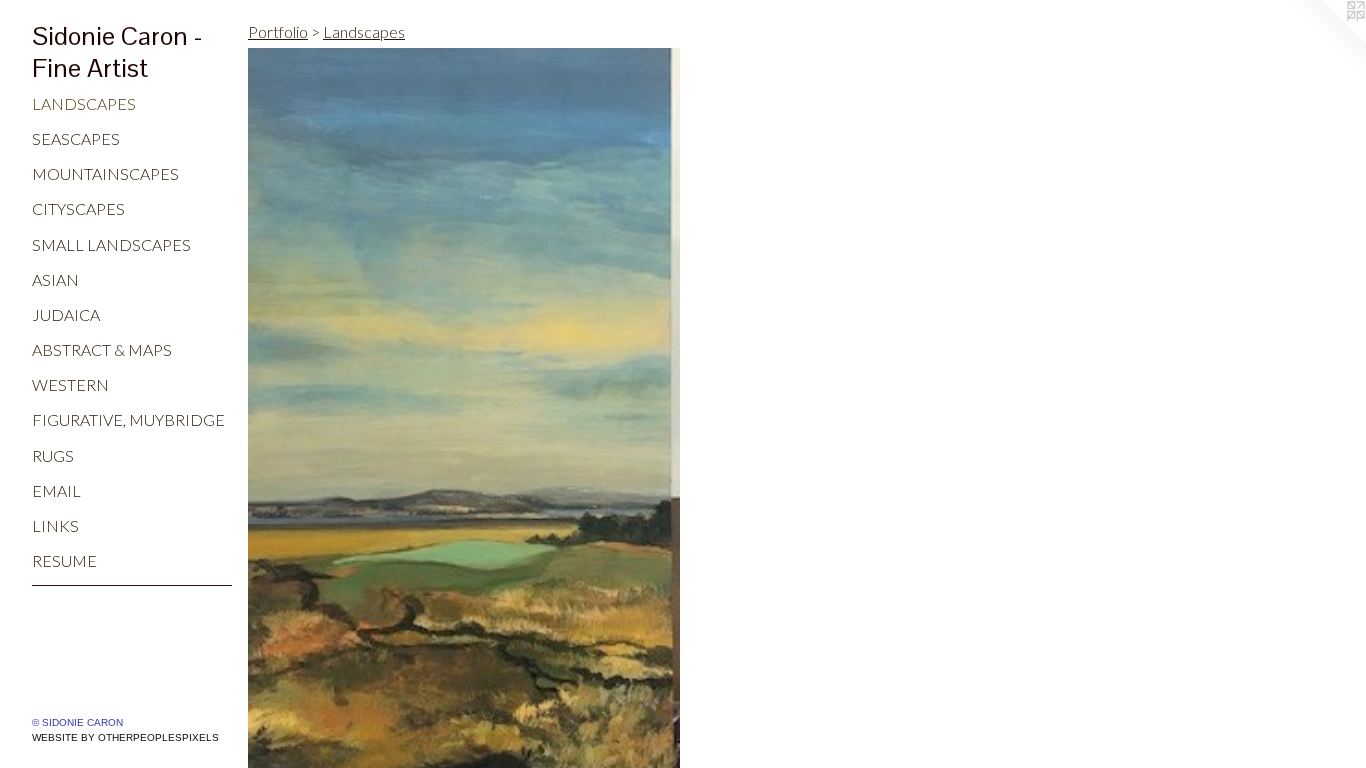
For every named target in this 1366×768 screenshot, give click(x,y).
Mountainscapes (105, 173)
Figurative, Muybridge (128, 419)
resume (64, 560)
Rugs (53, 455)
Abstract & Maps (102, 349)
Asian (55, 279)
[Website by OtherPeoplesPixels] (1326, 40)
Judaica (66, 314)
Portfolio (278, 31)
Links (55, 525)
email (56, 490)
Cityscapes (78, 208)
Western (70, 384)
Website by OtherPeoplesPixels (125, 737)
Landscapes (84, 103)
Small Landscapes (111, 244)
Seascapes (76, 138)
